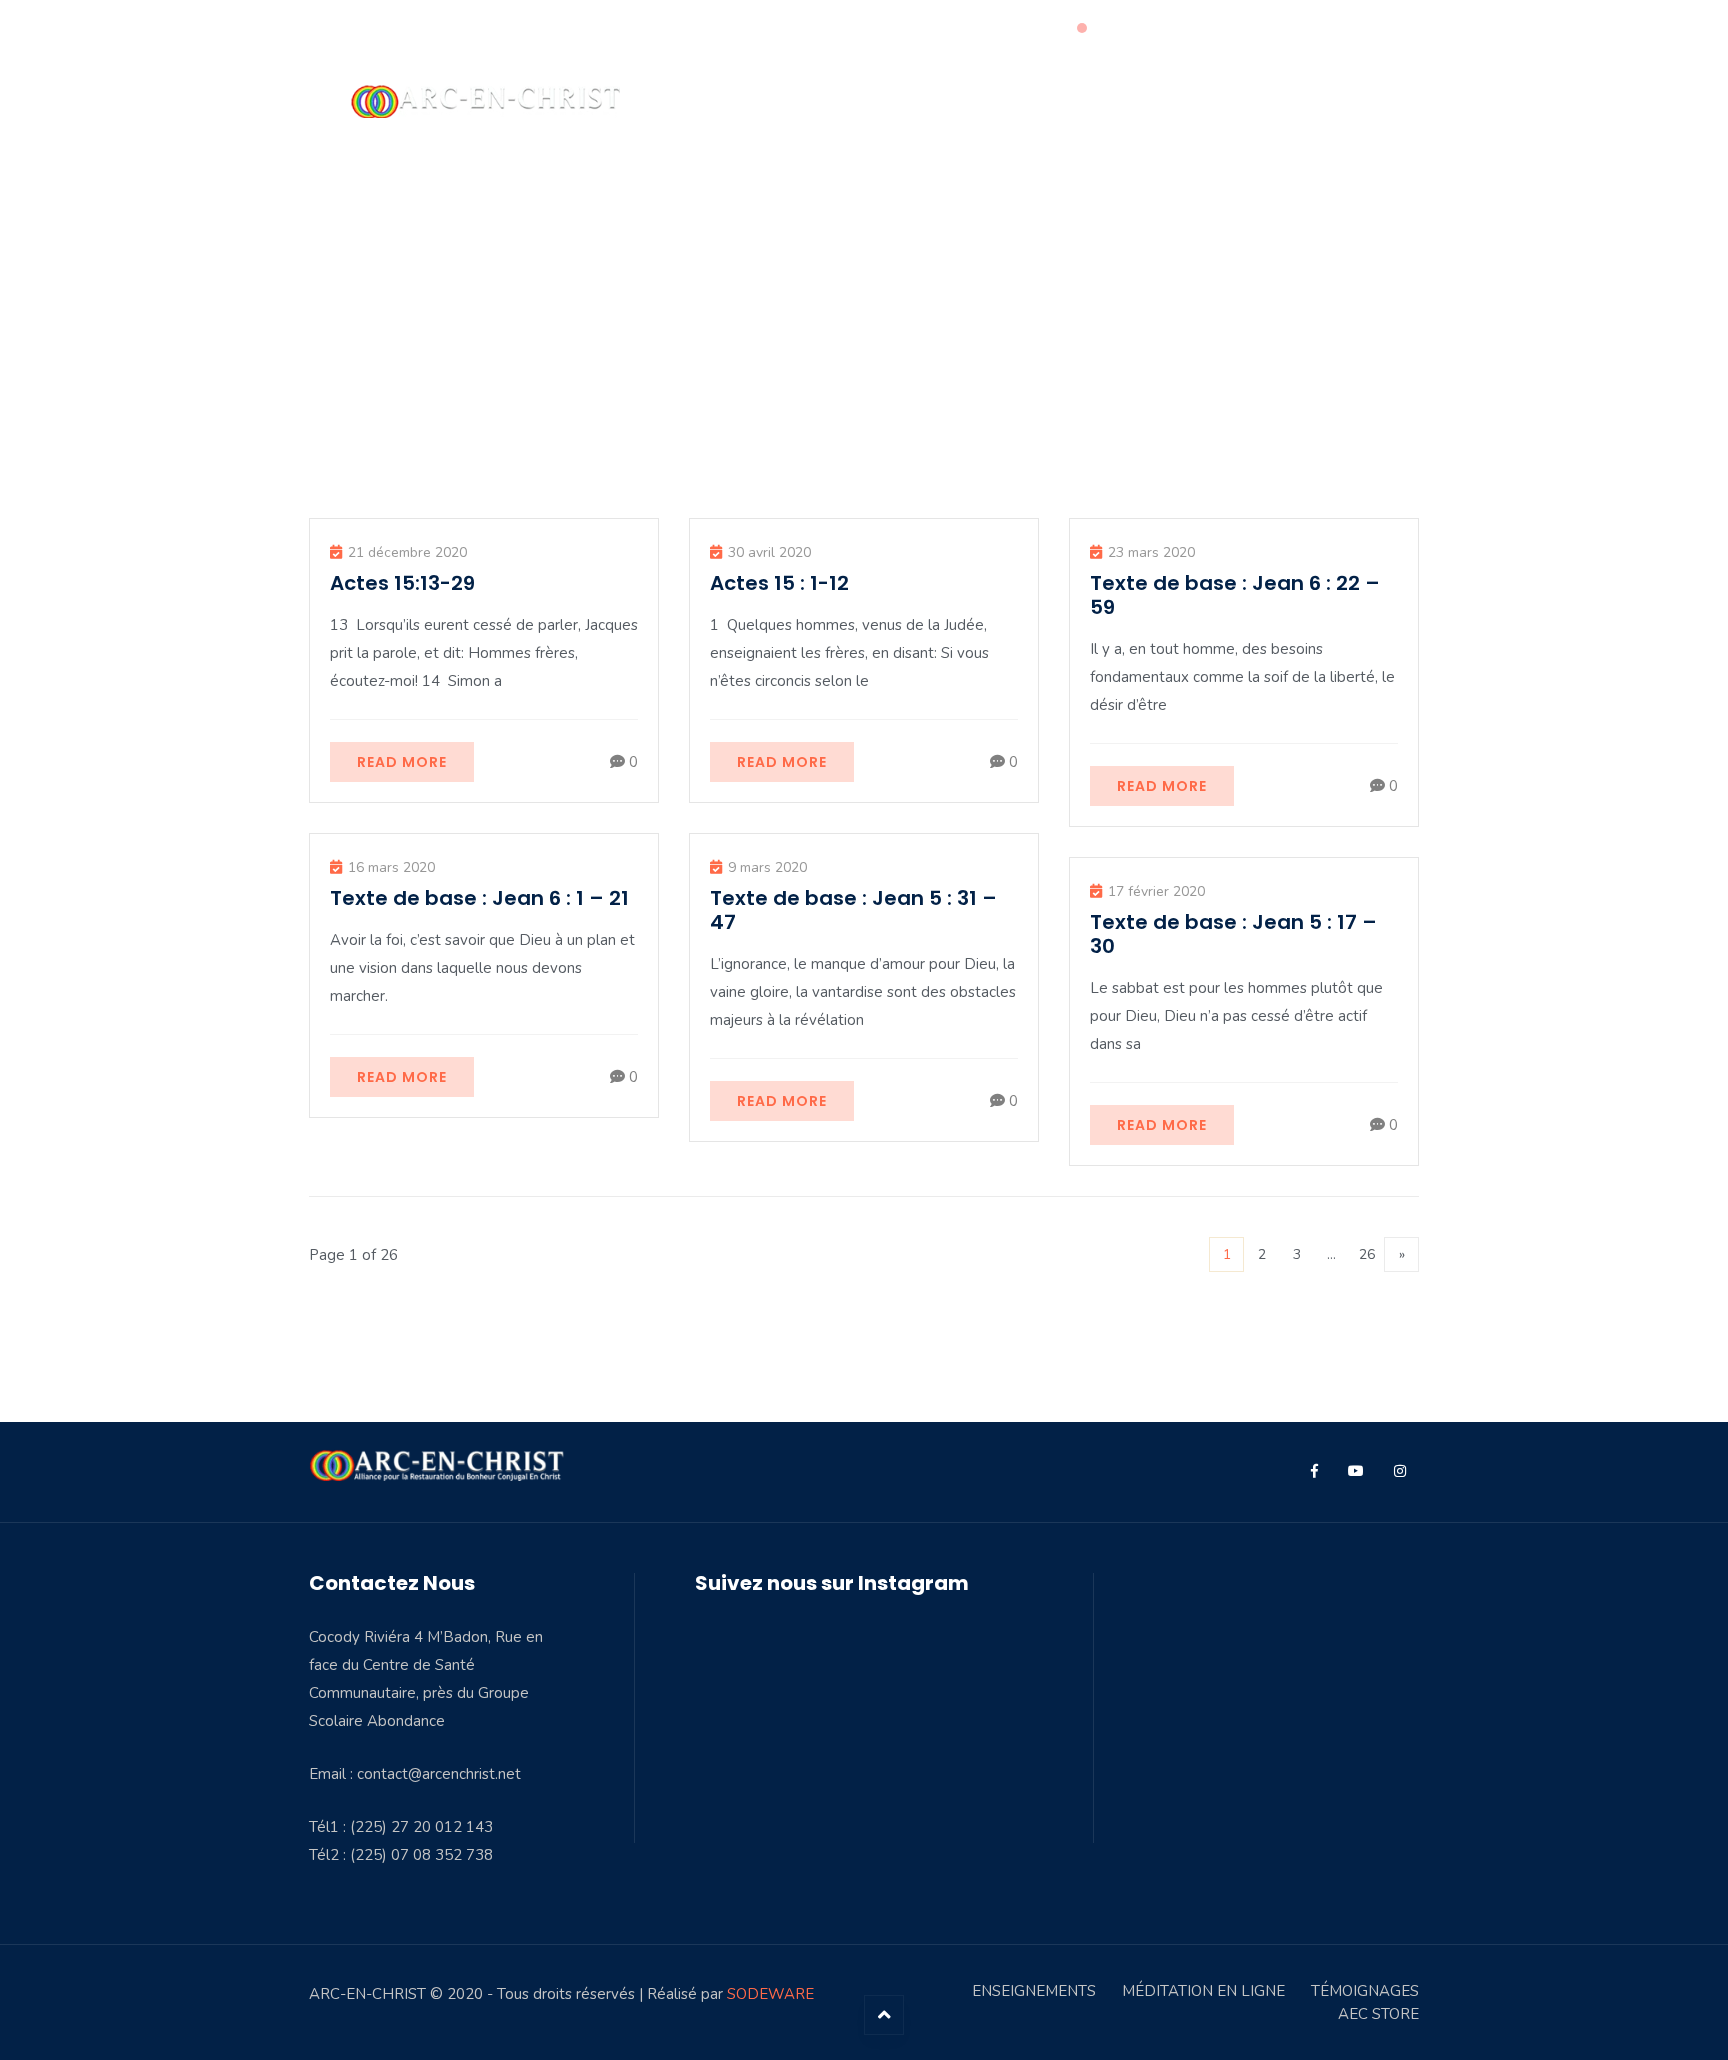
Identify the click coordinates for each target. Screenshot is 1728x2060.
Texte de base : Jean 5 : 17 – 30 (1233, 934)
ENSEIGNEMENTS (1034, 1991)
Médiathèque (1025, 101)
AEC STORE (1378, 2014)
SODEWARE (770, 1994)
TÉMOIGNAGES (1365, 1991)
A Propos (899, 101)
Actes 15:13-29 (402, 583)
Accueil (795, 101)
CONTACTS (1319, 101)
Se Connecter (1373, 29)
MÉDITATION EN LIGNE (1203, 1991)
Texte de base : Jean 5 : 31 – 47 (853, 910)
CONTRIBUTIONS (1183, 101)
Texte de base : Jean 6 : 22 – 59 (1235, 595)
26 (1367, 1254)
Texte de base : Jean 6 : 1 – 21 (479, 898)
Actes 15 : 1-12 (779, 583)
